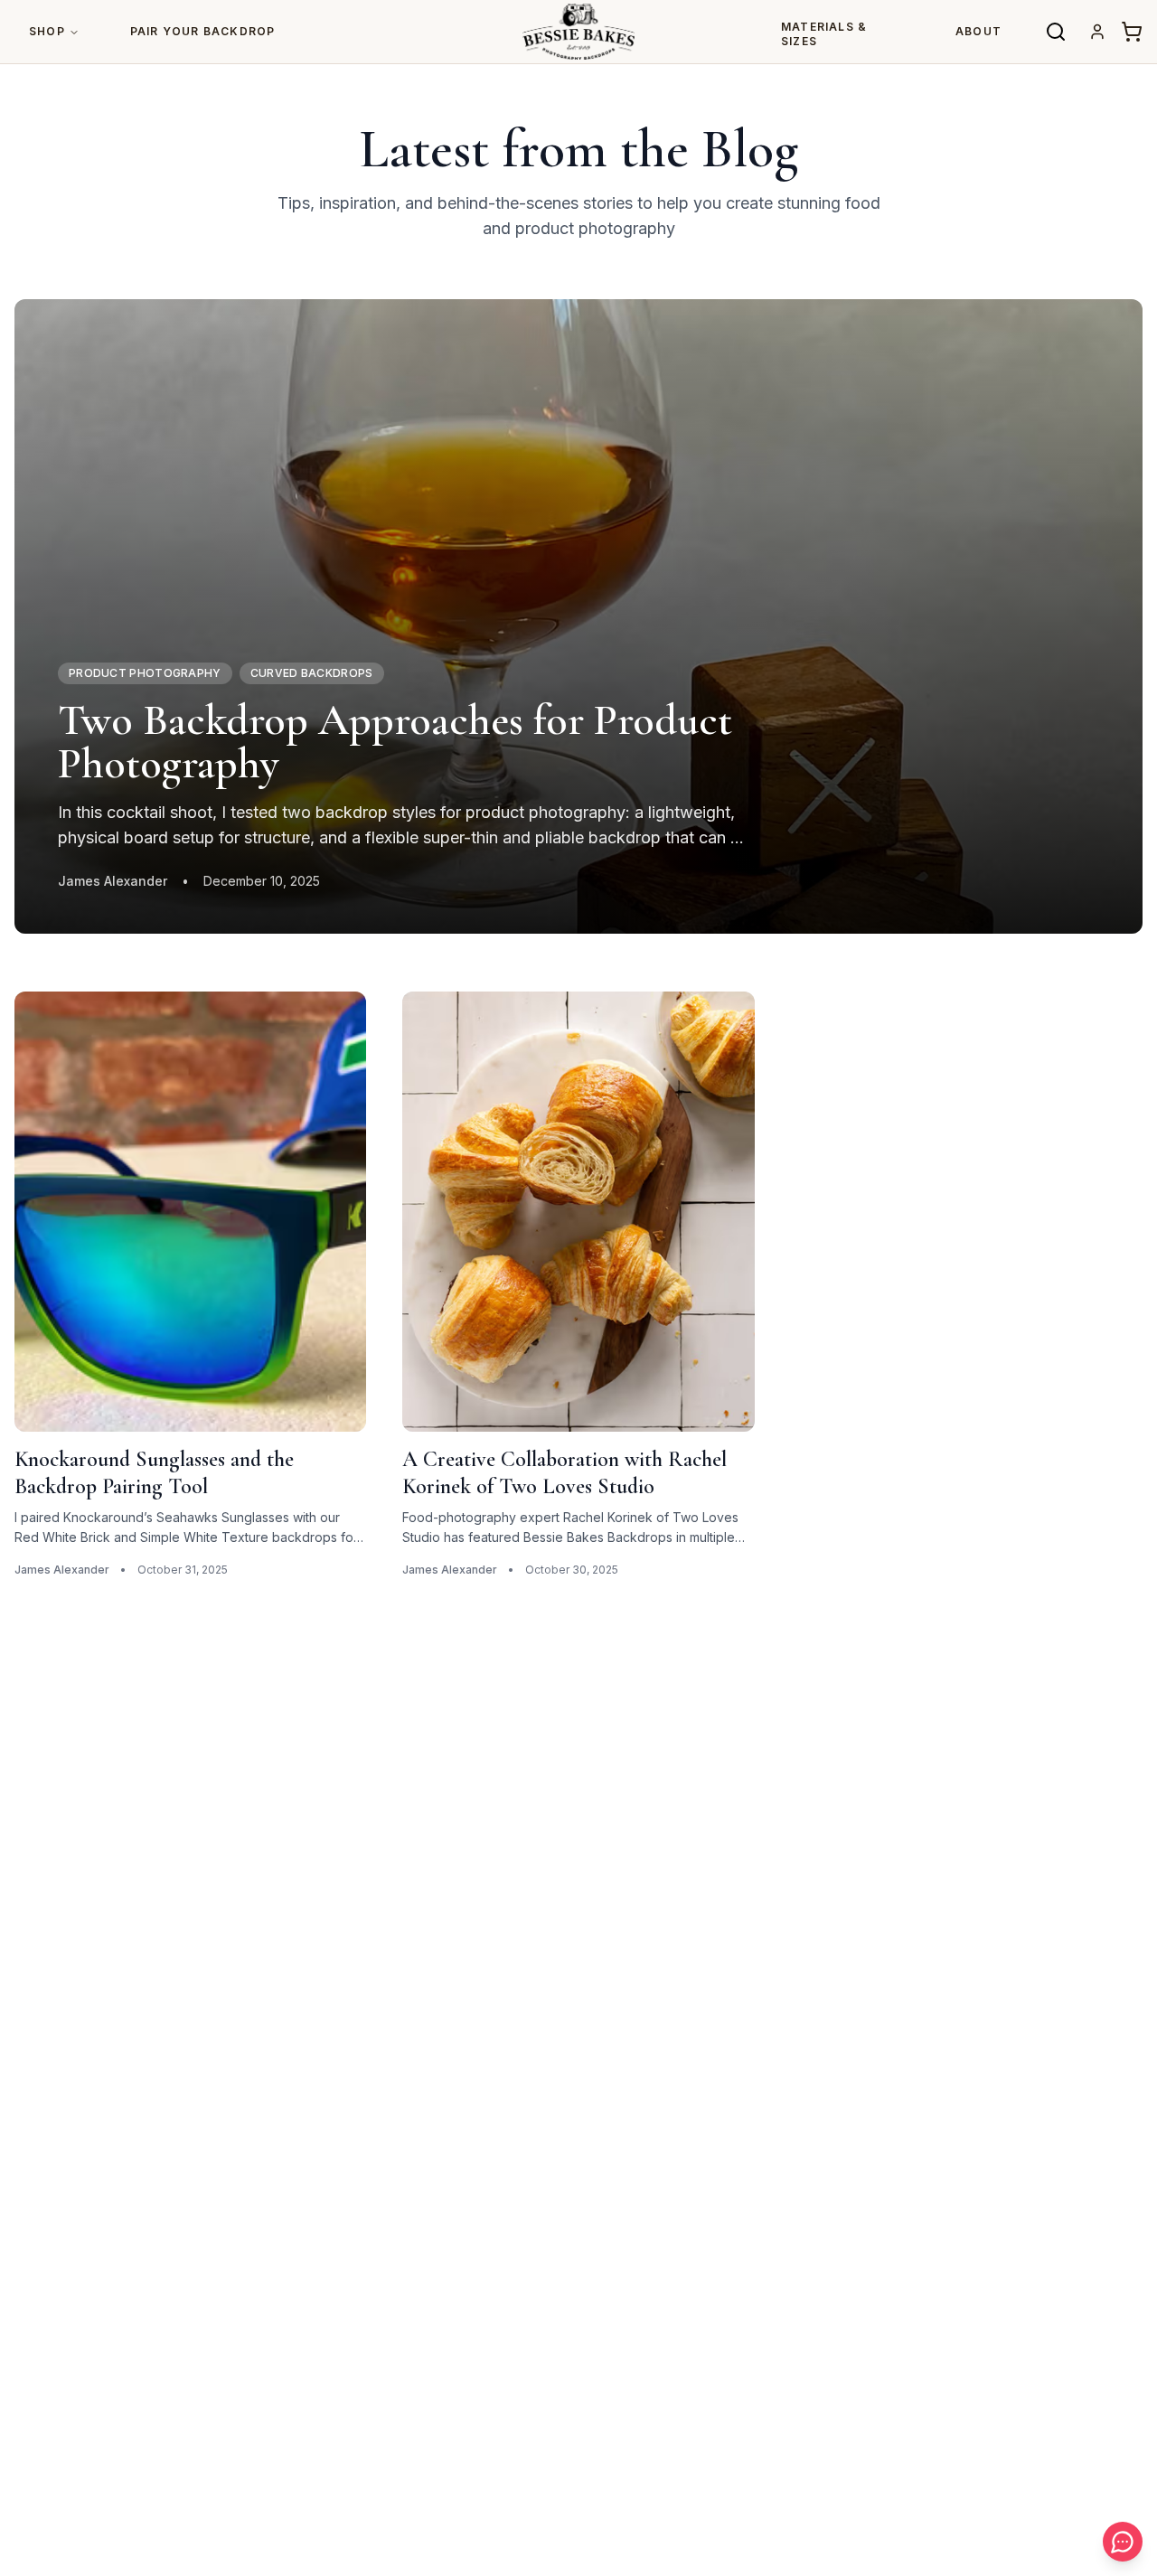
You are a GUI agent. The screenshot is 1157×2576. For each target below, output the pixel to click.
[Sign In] (1097, 32)
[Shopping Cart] (1132, 32)
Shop (47, 31)
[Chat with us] (1123, 2542)
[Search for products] (1056, 32)
